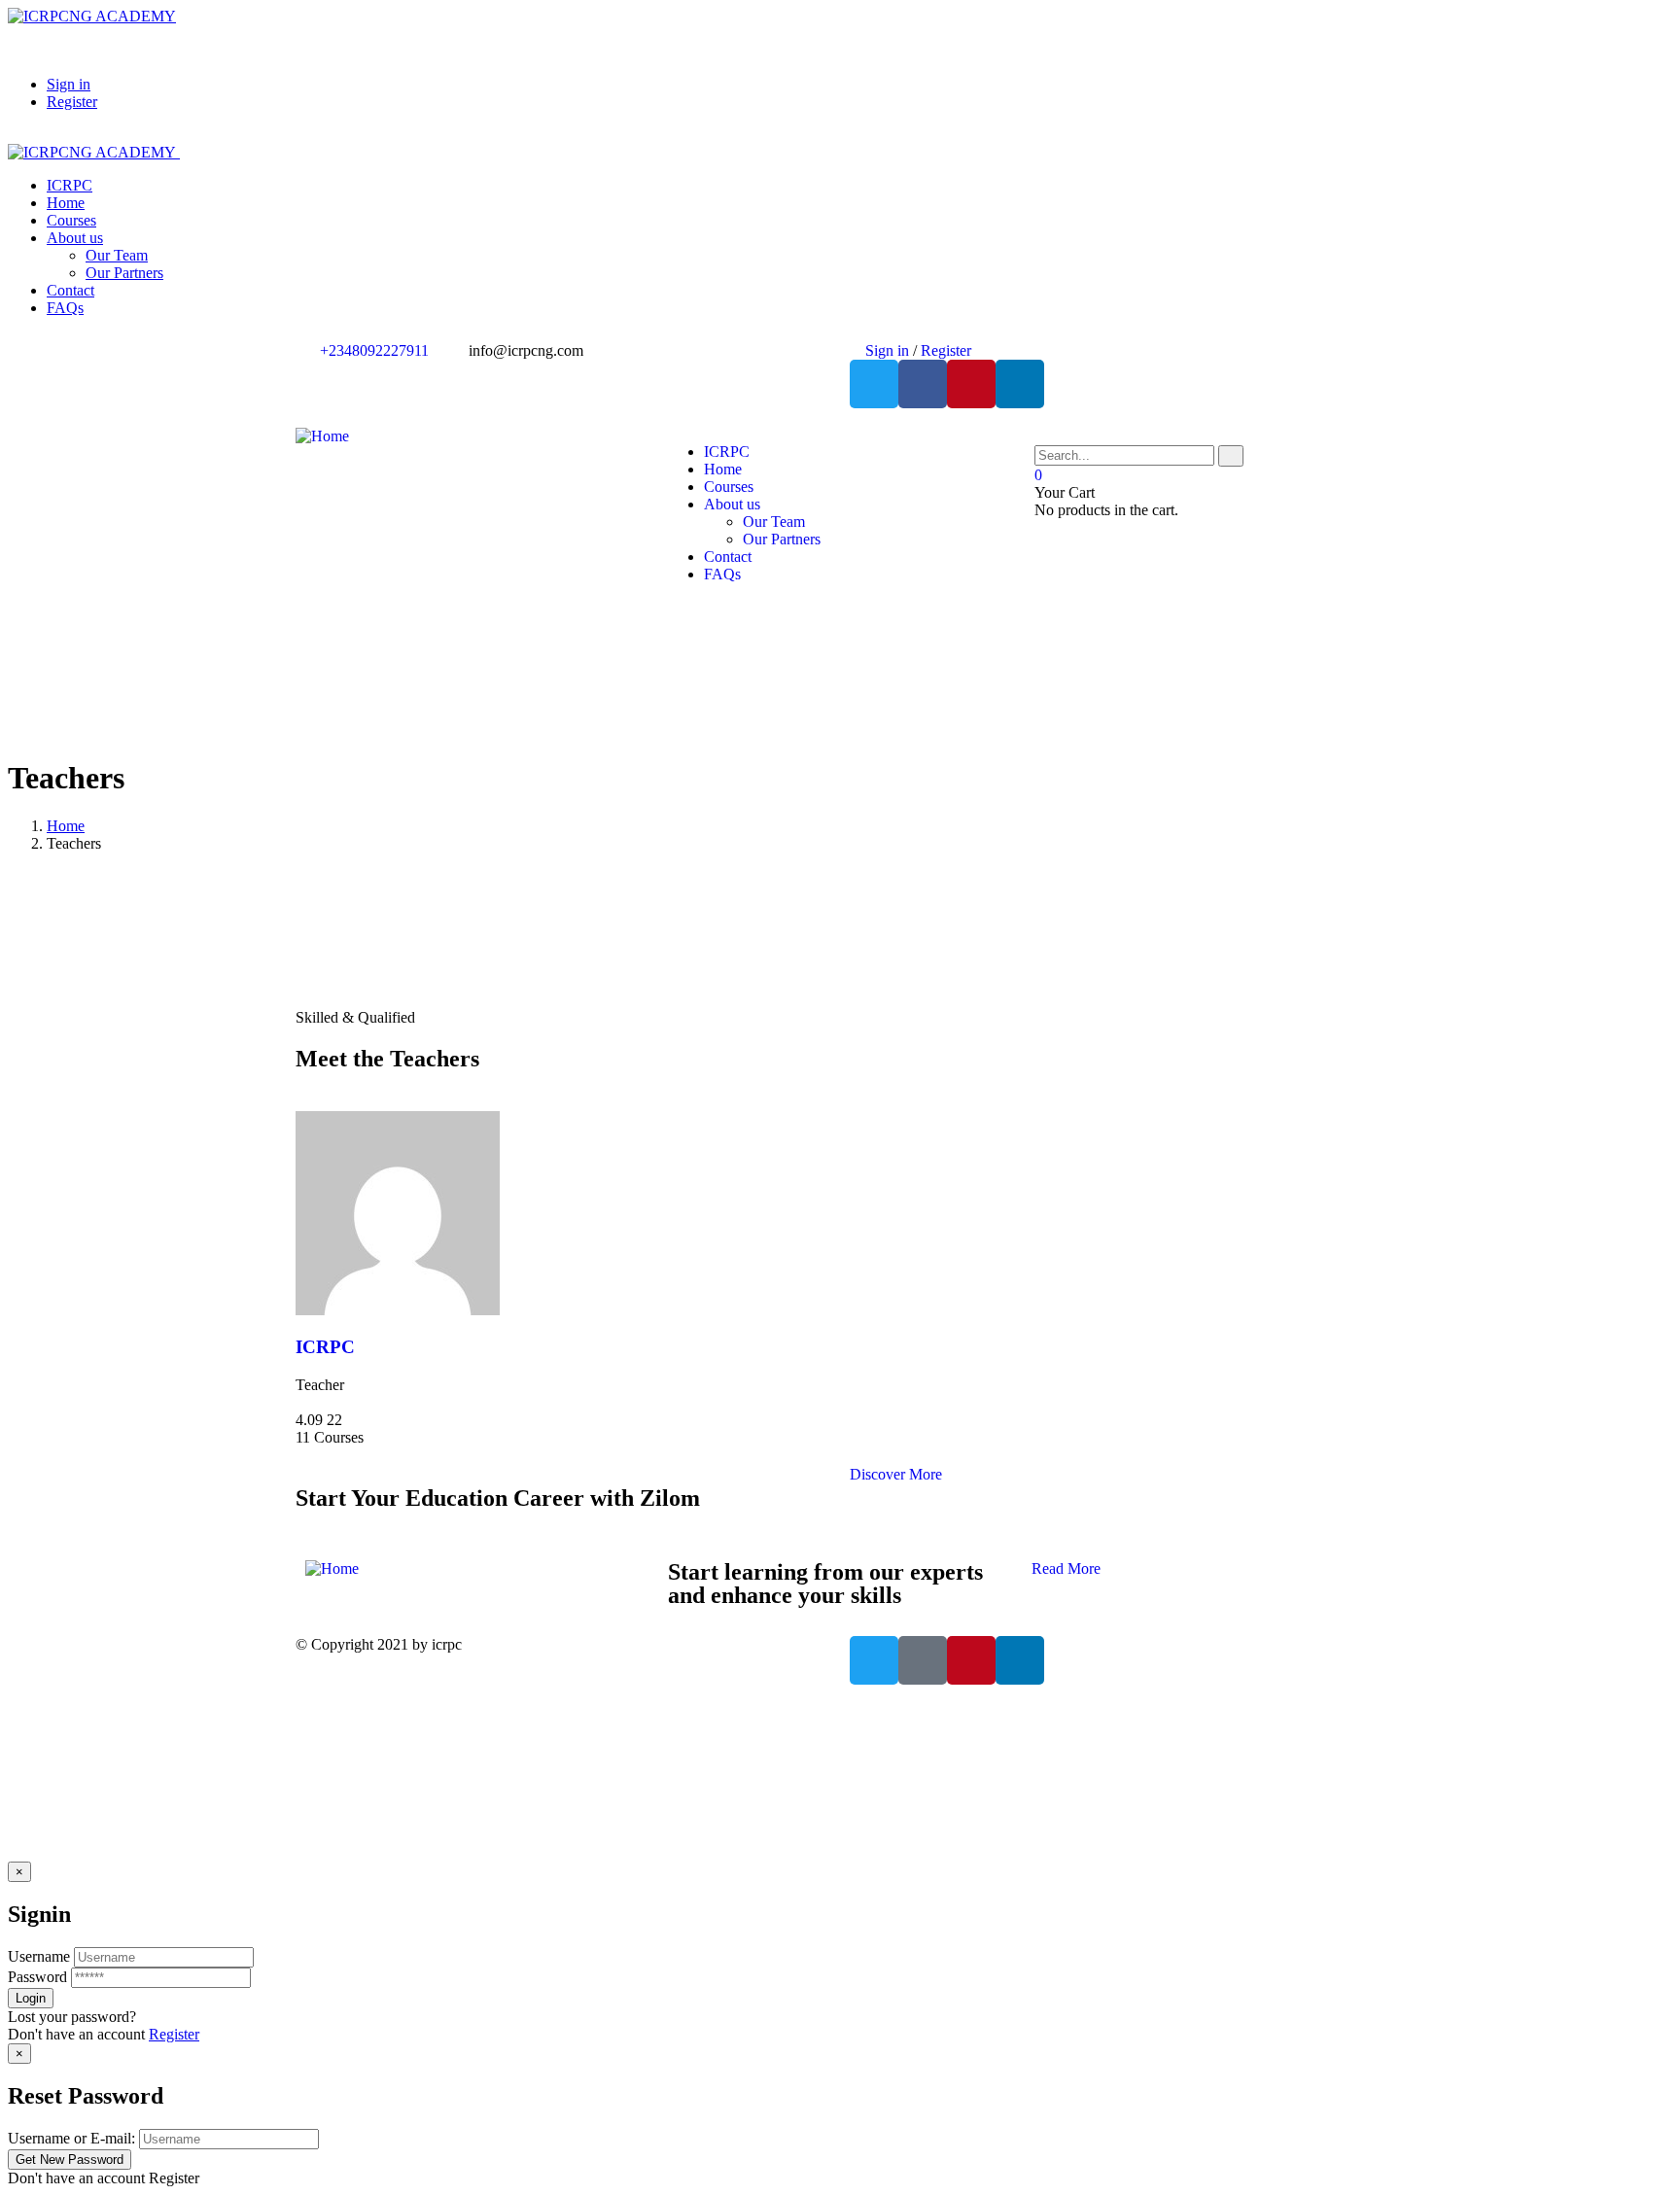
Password (37, 1977)
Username (39, 1956)
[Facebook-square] (923, 1660)
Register (174, 2034)
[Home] (322, 436)
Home (66, 826)
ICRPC (325, 1347)
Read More (1066, 1568)
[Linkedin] (1020, 384)
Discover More (896, 1474)
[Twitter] (874, 384)
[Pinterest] (971, 384)
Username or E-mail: (71, 2138)
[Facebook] (923, 384)
